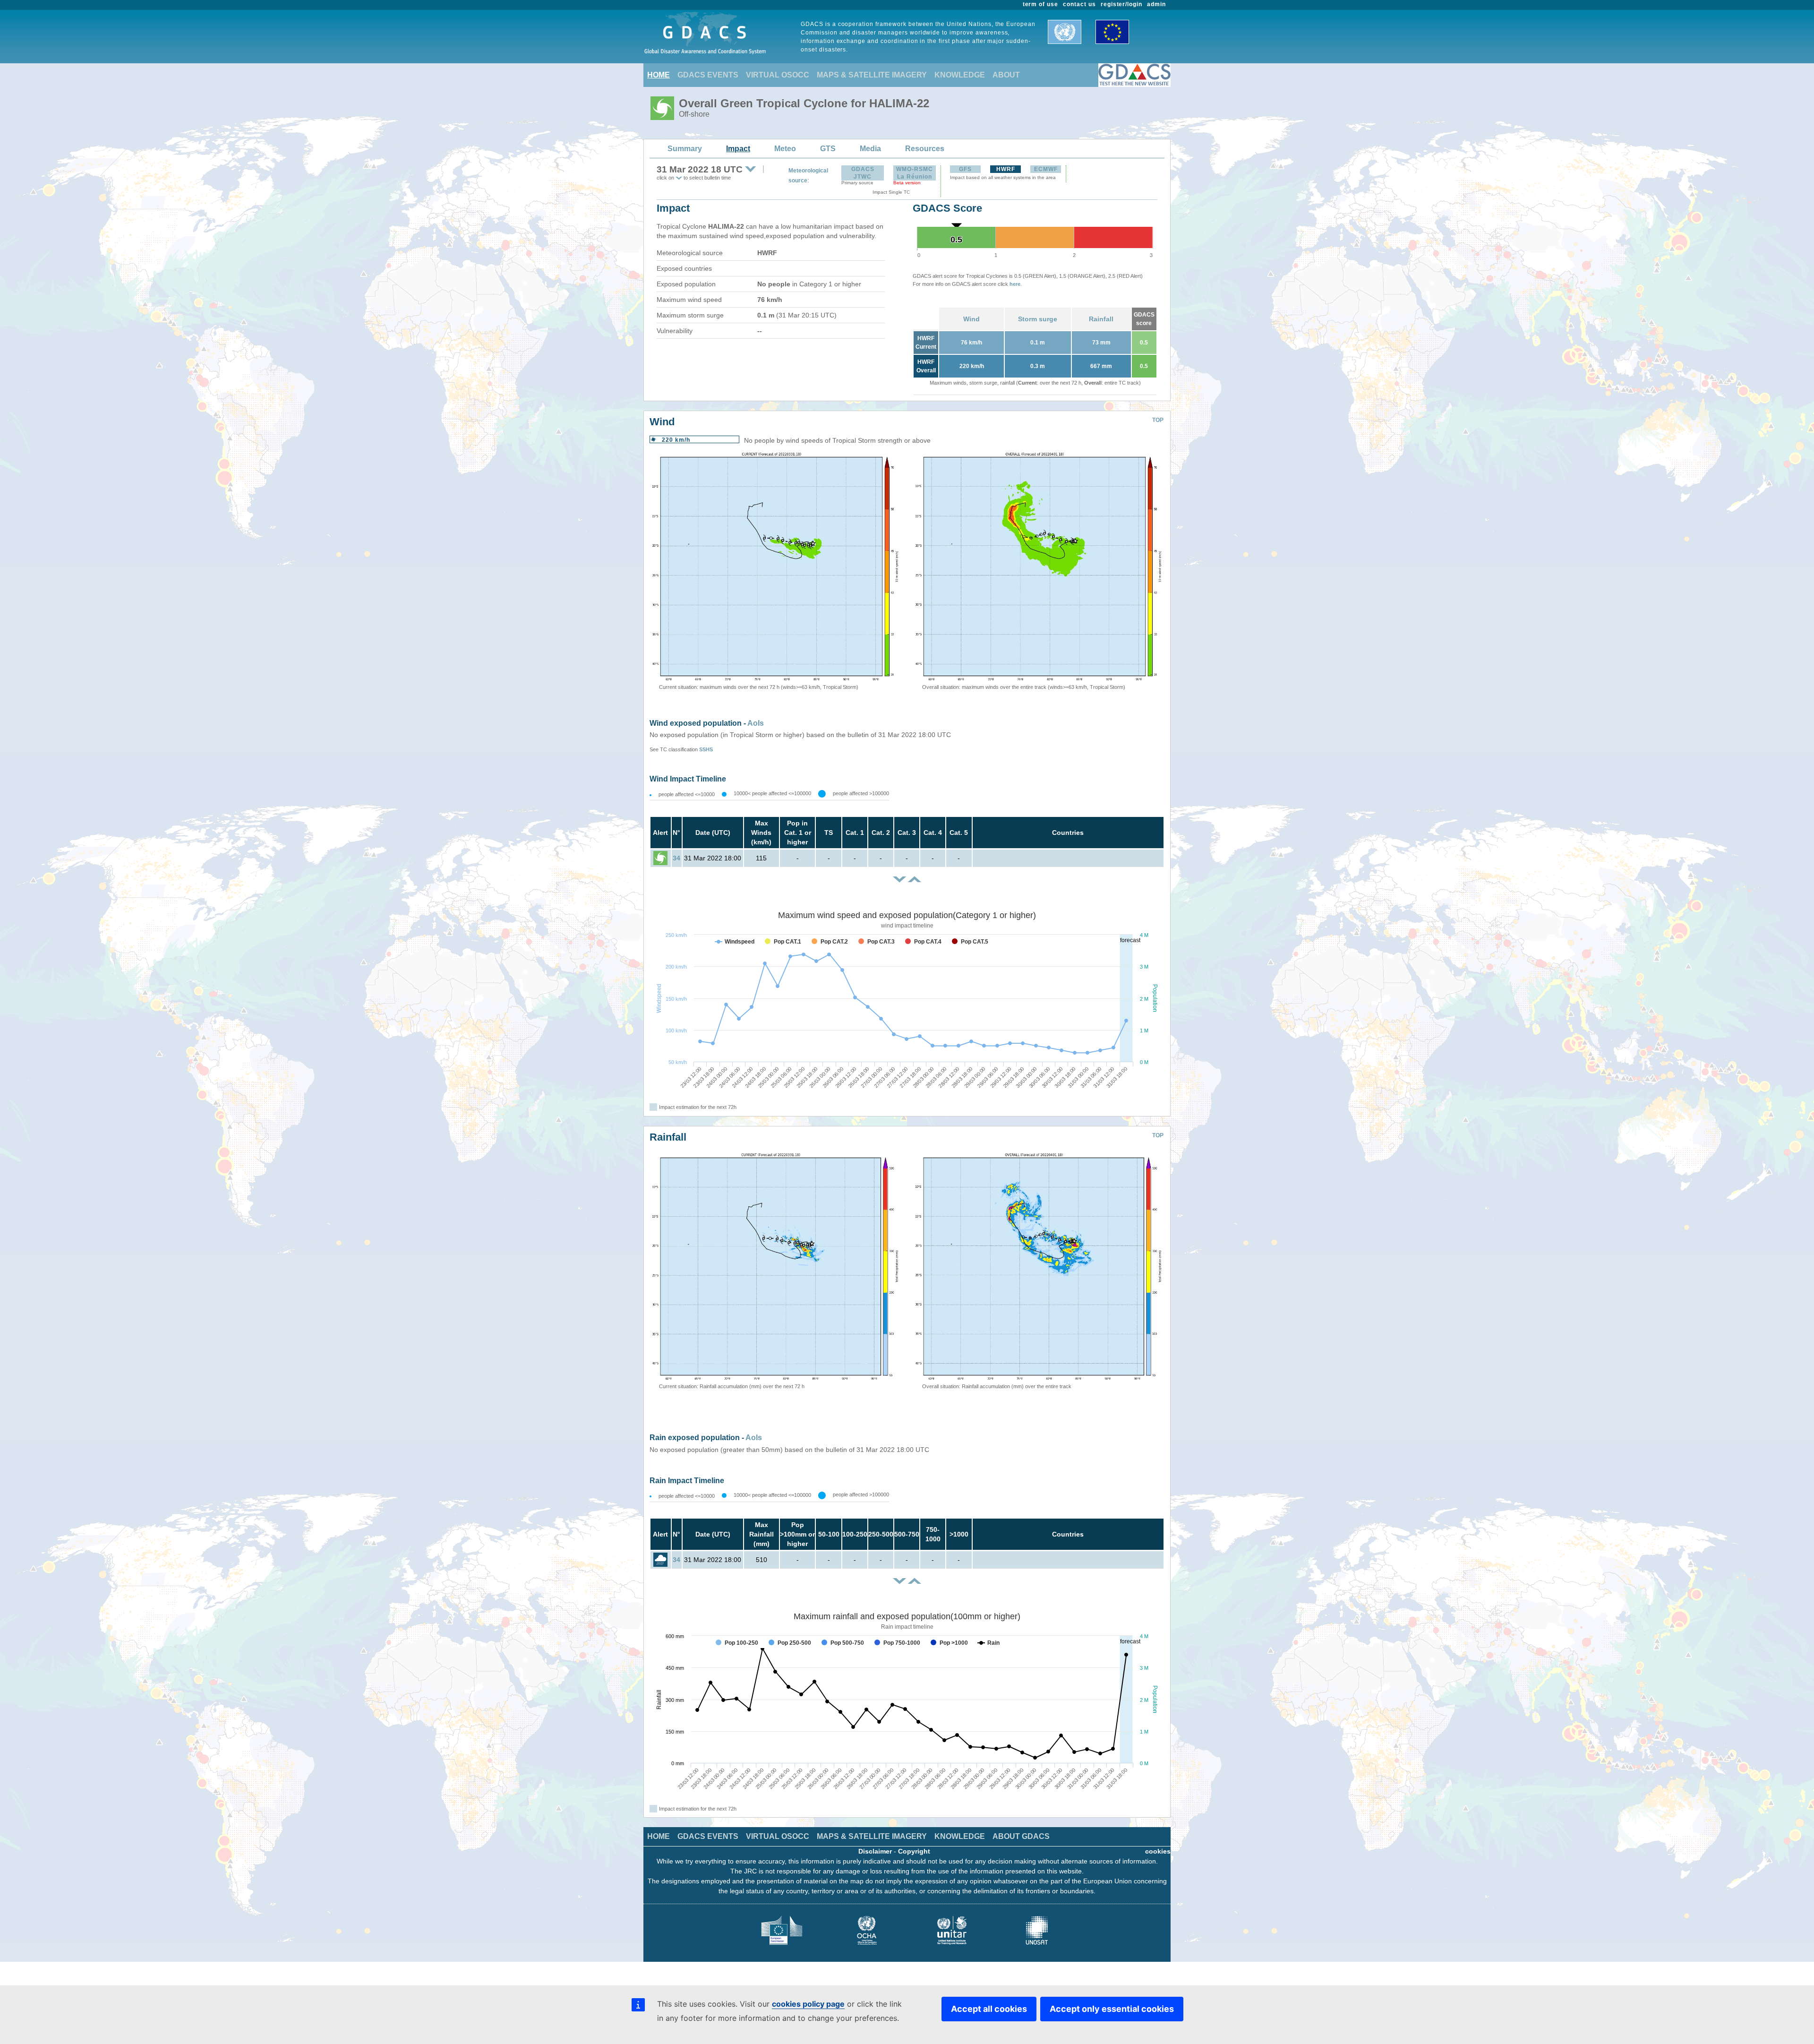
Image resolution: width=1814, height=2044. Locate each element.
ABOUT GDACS (1021, 1836)
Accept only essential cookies (1112, 2009)
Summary (685, 149)
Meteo (785, 149)
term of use (1041, 4)
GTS (828, 149)
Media (870, 149)
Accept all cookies (989, 2009)
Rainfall (1101, 319)
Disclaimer (875, 1851)
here (1015, 284)
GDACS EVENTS (708, 75)
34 (676, 858)
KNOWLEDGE (960, 75)
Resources (925, 149)
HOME (659, 75)
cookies (1158, 1851)
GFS (965, 169)
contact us (1079, 4)
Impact (738, 149)
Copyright (914, 1851)
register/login (1121, 4)
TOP (1158, 420)
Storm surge (1038, 319)
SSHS (706, 749)
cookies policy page (808, 2004)
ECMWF (1046, 169)
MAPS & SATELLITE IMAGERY (872, 75)
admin (1156, 4)
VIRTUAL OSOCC (778, 75)
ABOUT (1006, 75)
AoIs (756, 723)
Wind (971, 319)
